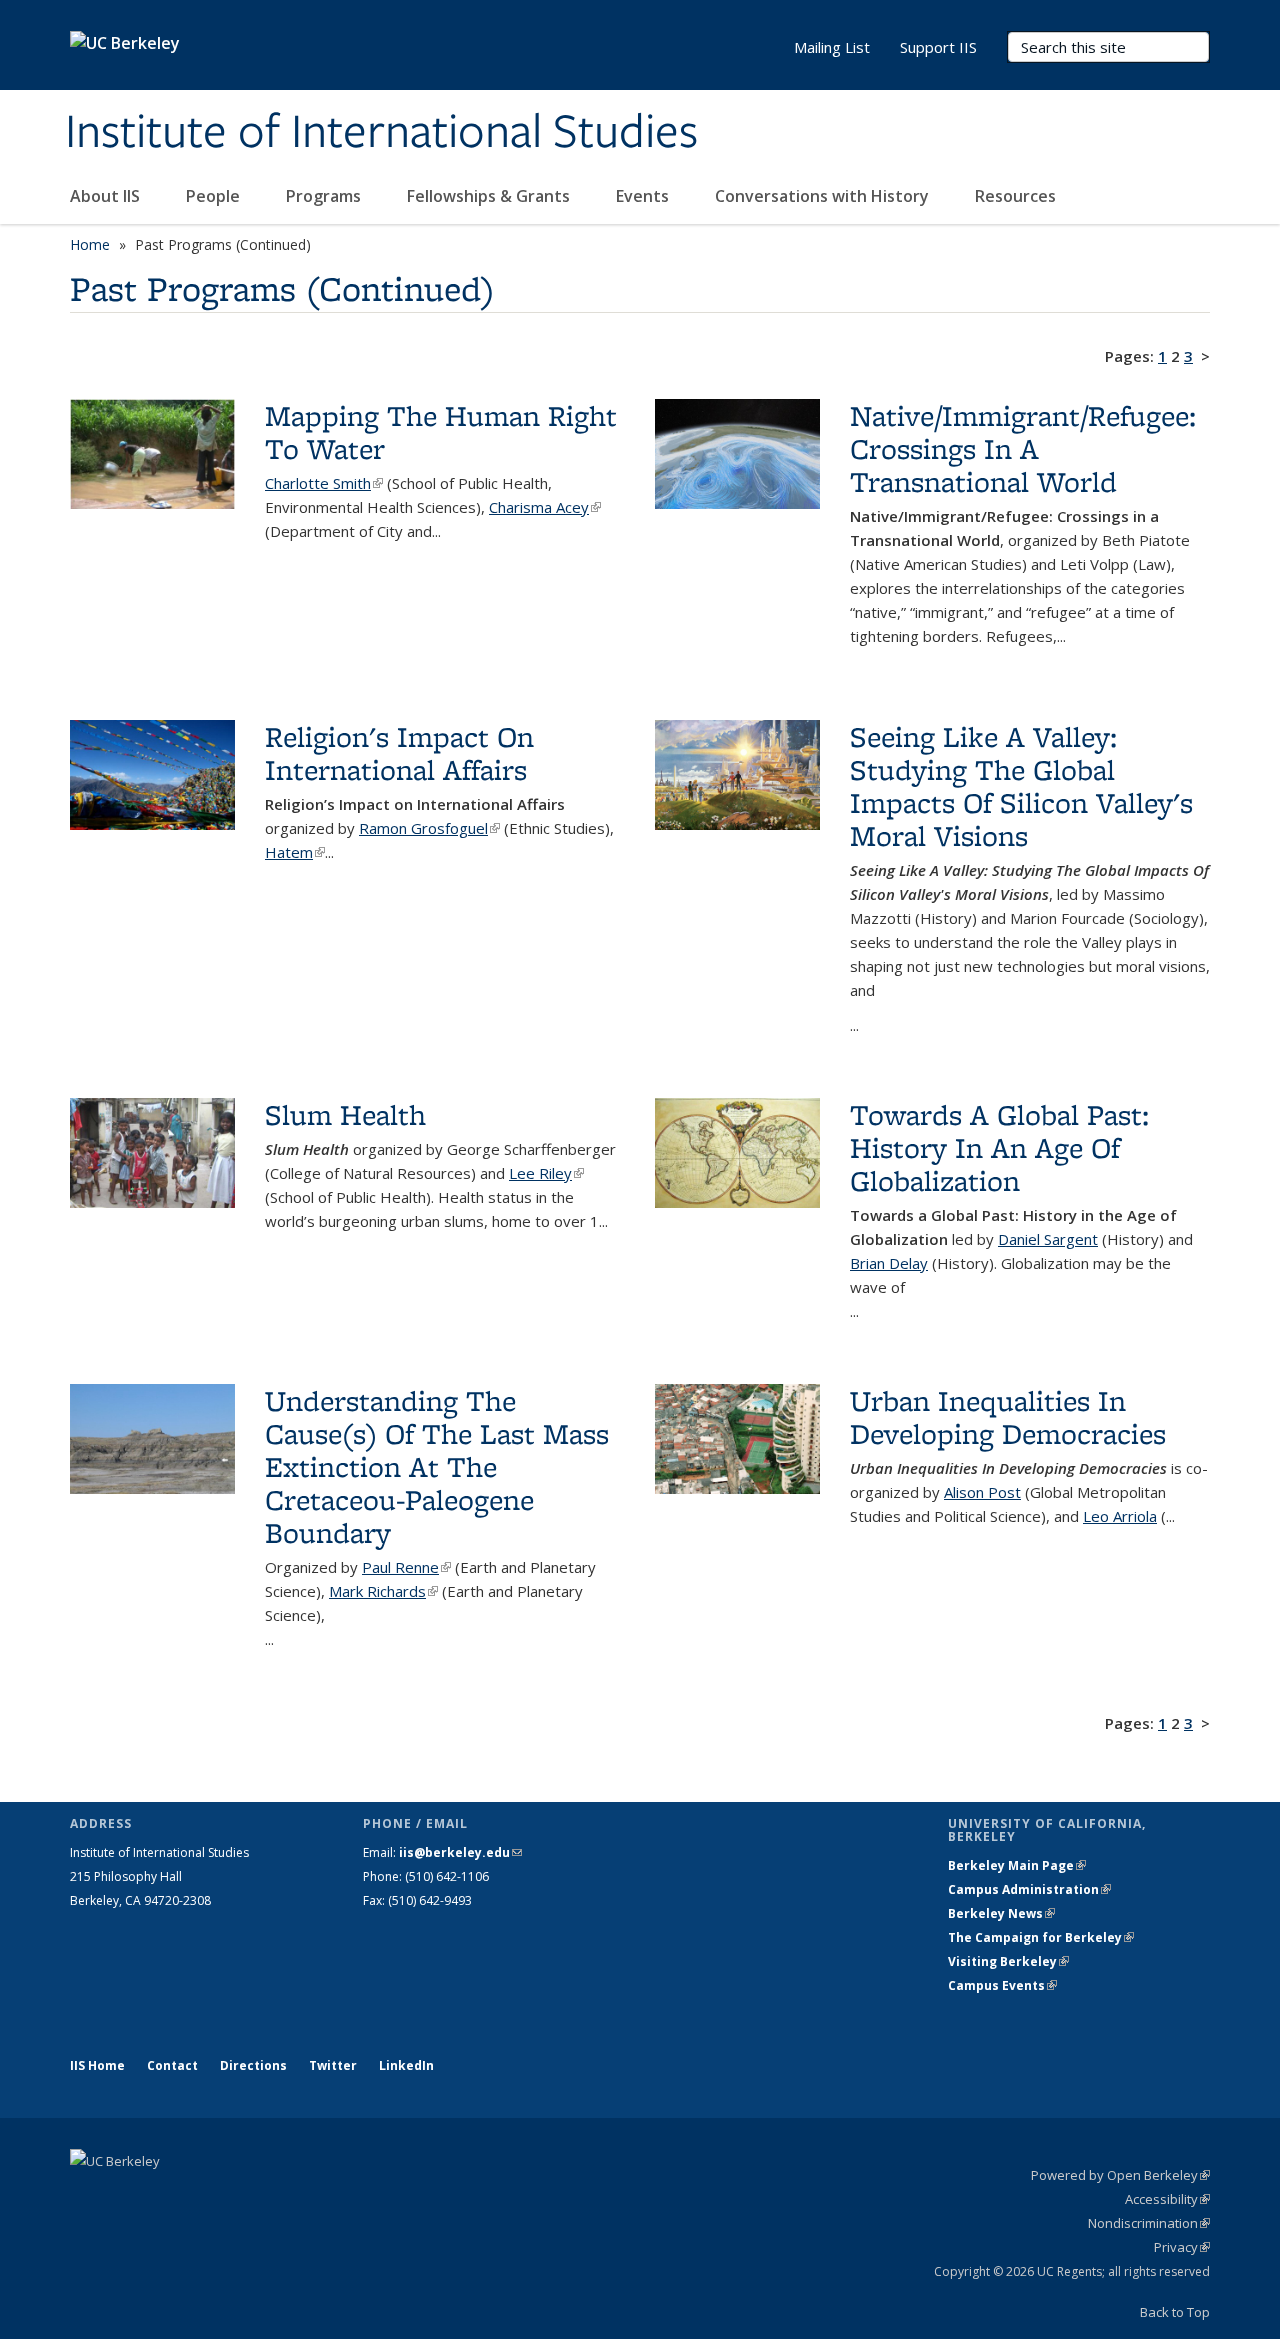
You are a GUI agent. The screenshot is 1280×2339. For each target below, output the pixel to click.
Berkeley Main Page (1017, 1865)
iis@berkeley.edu (460, 1852)
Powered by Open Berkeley (1120, 2175)
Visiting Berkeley (1008, 1961)
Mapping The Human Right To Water (441, 432)
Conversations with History (824, 196)
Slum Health (345, 1114)
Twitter (333, 2065)
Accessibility (1167, 2199)
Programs (325, 196)
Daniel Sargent (1048, 1239)
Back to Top (1175, 2312)
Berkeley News (1001, 1913)
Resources (1015, 196)
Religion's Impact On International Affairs (399, 753)
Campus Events (1002, 1985)
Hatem (295, 852)
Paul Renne (406, 1567)
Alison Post (982, 1492)
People (215, 196)
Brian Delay (889, 1263)
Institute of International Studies (381, 133)
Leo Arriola (1120, 1516)
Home (90, 244)
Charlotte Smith (324, 483)
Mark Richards (383, 1591)
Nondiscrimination (1149, 2223)
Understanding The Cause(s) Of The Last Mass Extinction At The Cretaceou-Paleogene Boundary (437, 1466)
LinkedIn (406, 2065)
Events (644, 196)
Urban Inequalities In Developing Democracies (1008, 1417)
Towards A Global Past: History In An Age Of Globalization (999, 1147)
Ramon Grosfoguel (429, 828)
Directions (253, 2065)
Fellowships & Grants (490, 196)
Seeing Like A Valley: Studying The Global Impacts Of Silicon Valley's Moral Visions (1021, 786)
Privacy (1182, 2247)
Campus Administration (1029, 1889)
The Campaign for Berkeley (1041, 1937)
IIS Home (97, 2065)
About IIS (107, 196)
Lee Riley (546, 1173)
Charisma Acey (545, 507)
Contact (172, 2065)
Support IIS (938, 47)
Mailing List (832, 47)
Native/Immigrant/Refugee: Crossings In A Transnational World (1023, 448)
